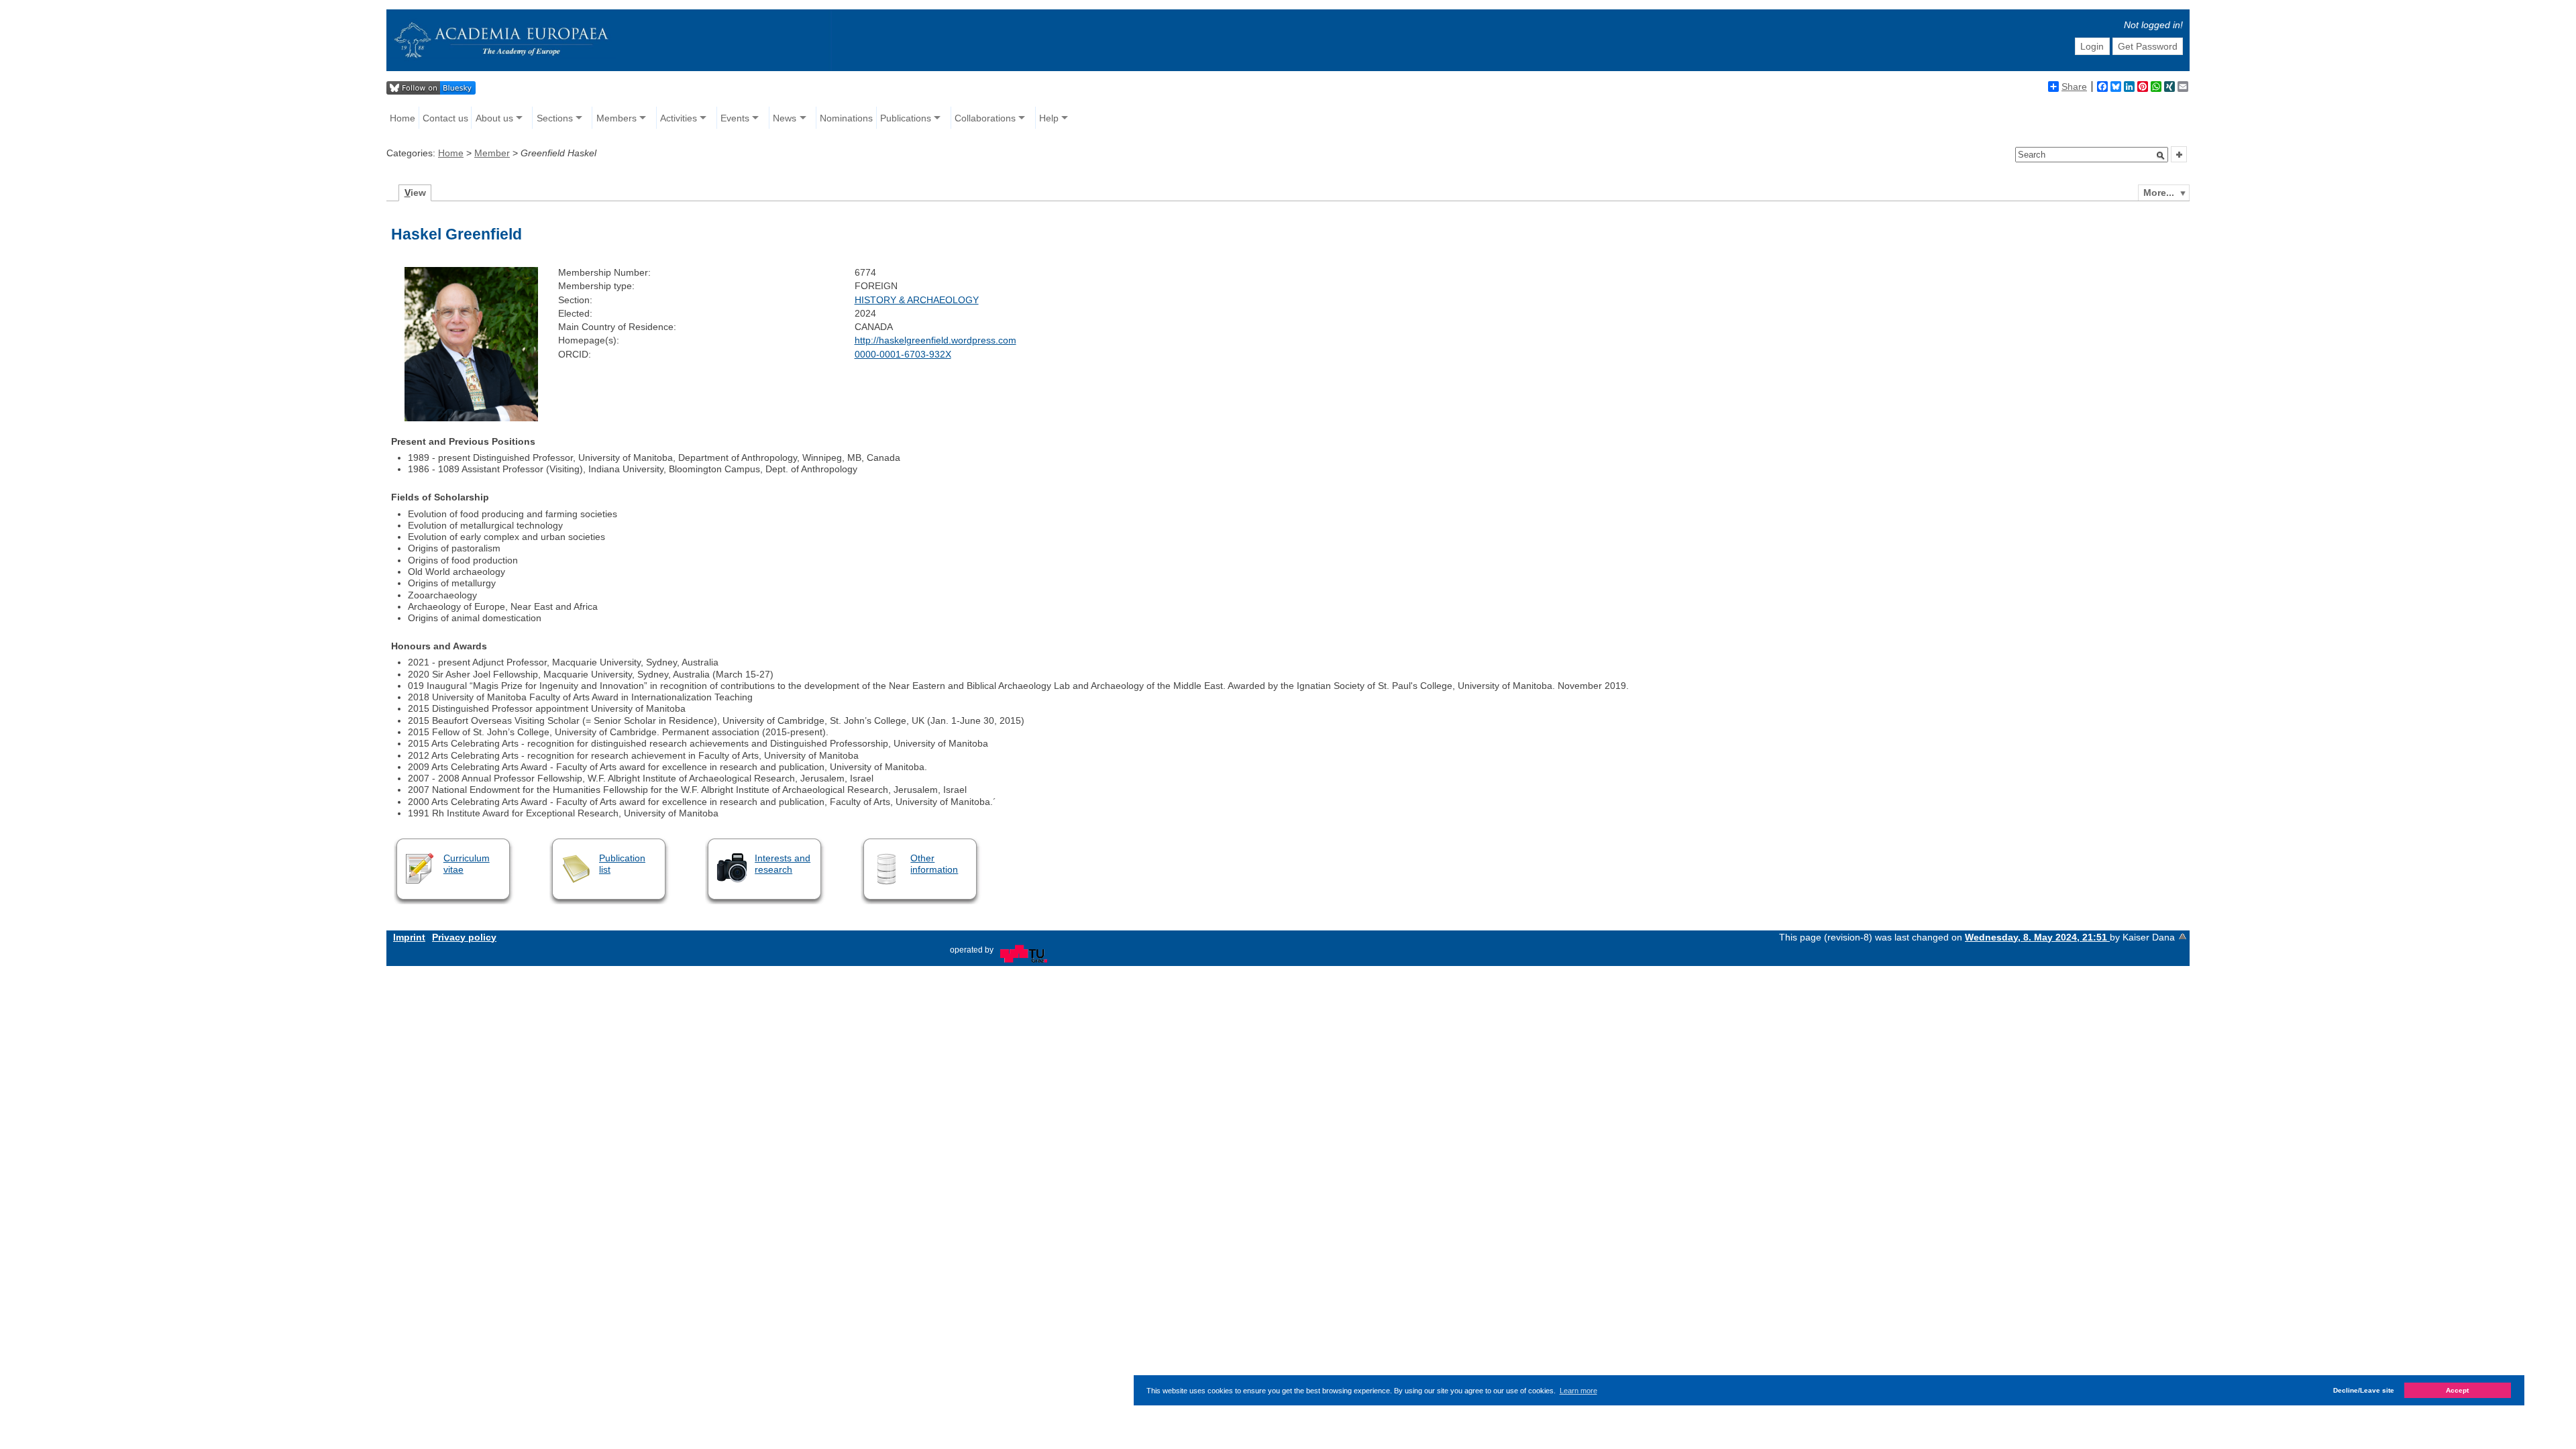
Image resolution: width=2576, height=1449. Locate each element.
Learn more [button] (1578, 1391)
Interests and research (783, 864)
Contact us (445, 118)
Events (735, 118)
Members (616, 118)
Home (402, 118)
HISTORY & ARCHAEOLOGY (917, 300)
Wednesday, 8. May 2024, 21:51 (2037, 937)
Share (2074, 87)
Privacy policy (464, 937)
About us (494, 118)
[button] (2161, 156)
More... (2159, 193)
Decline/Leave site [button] (2364, 1390)
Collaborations (985, 118)
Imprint (409, 937)
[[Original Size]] (471, 418)
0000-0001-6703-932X (903, 354)
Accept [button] (2457, 1390)
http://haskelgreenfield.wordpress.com (935, 340)
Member (492, 153)
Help (1049, 118)
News (785, 118)
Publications (906, 118)
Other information (934, 864)
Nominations (846, 118)
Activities (679, 118)
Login (2092, 46)
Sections (555, 118)
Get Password (2148, 46)
